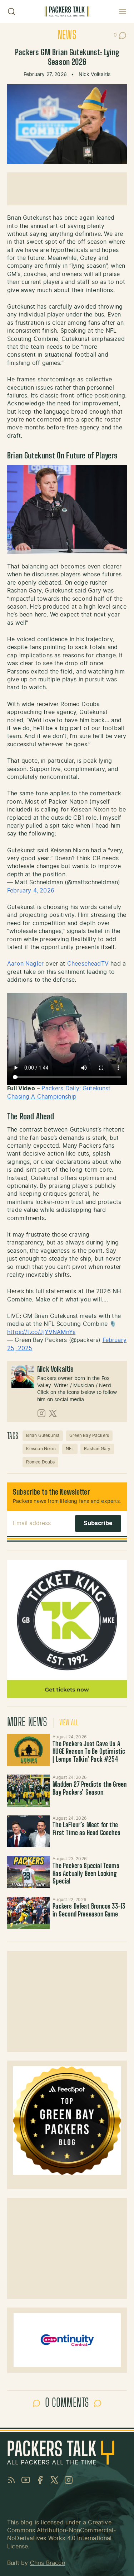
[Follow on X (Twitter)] (53, 1413)
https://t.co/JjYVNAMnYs (41, 1332)
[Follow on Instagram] (41, 1413)
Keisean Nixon (41, 1449)
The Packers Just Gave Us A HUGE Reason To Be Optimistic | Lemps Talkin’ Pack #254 (89, 1752)
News (67, 35)
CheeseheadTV (88, 964)
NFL (70, 1449)
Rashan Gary (97, 1449)
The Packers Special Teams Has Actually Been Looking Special (86, 1874)
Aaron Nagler (25, 964)
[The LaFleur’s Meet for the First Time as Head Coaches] (28, 1831)
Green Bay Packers (89, 1435)
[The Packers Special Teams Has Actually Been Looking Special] (28, 1872)
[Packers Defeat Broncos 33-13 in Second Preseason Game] (28, 1913)
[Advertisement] (67, 189)
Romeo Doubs (40, 1462)
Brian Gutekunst (43, 1435)
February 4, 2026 (31, 891)
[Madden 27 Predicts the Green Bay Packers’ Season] (28, 1791)
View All (69, 1723)
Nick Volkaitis (95, 75)
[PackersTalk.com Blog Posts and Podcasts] (67, 12)
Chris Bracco (48, 2563)
